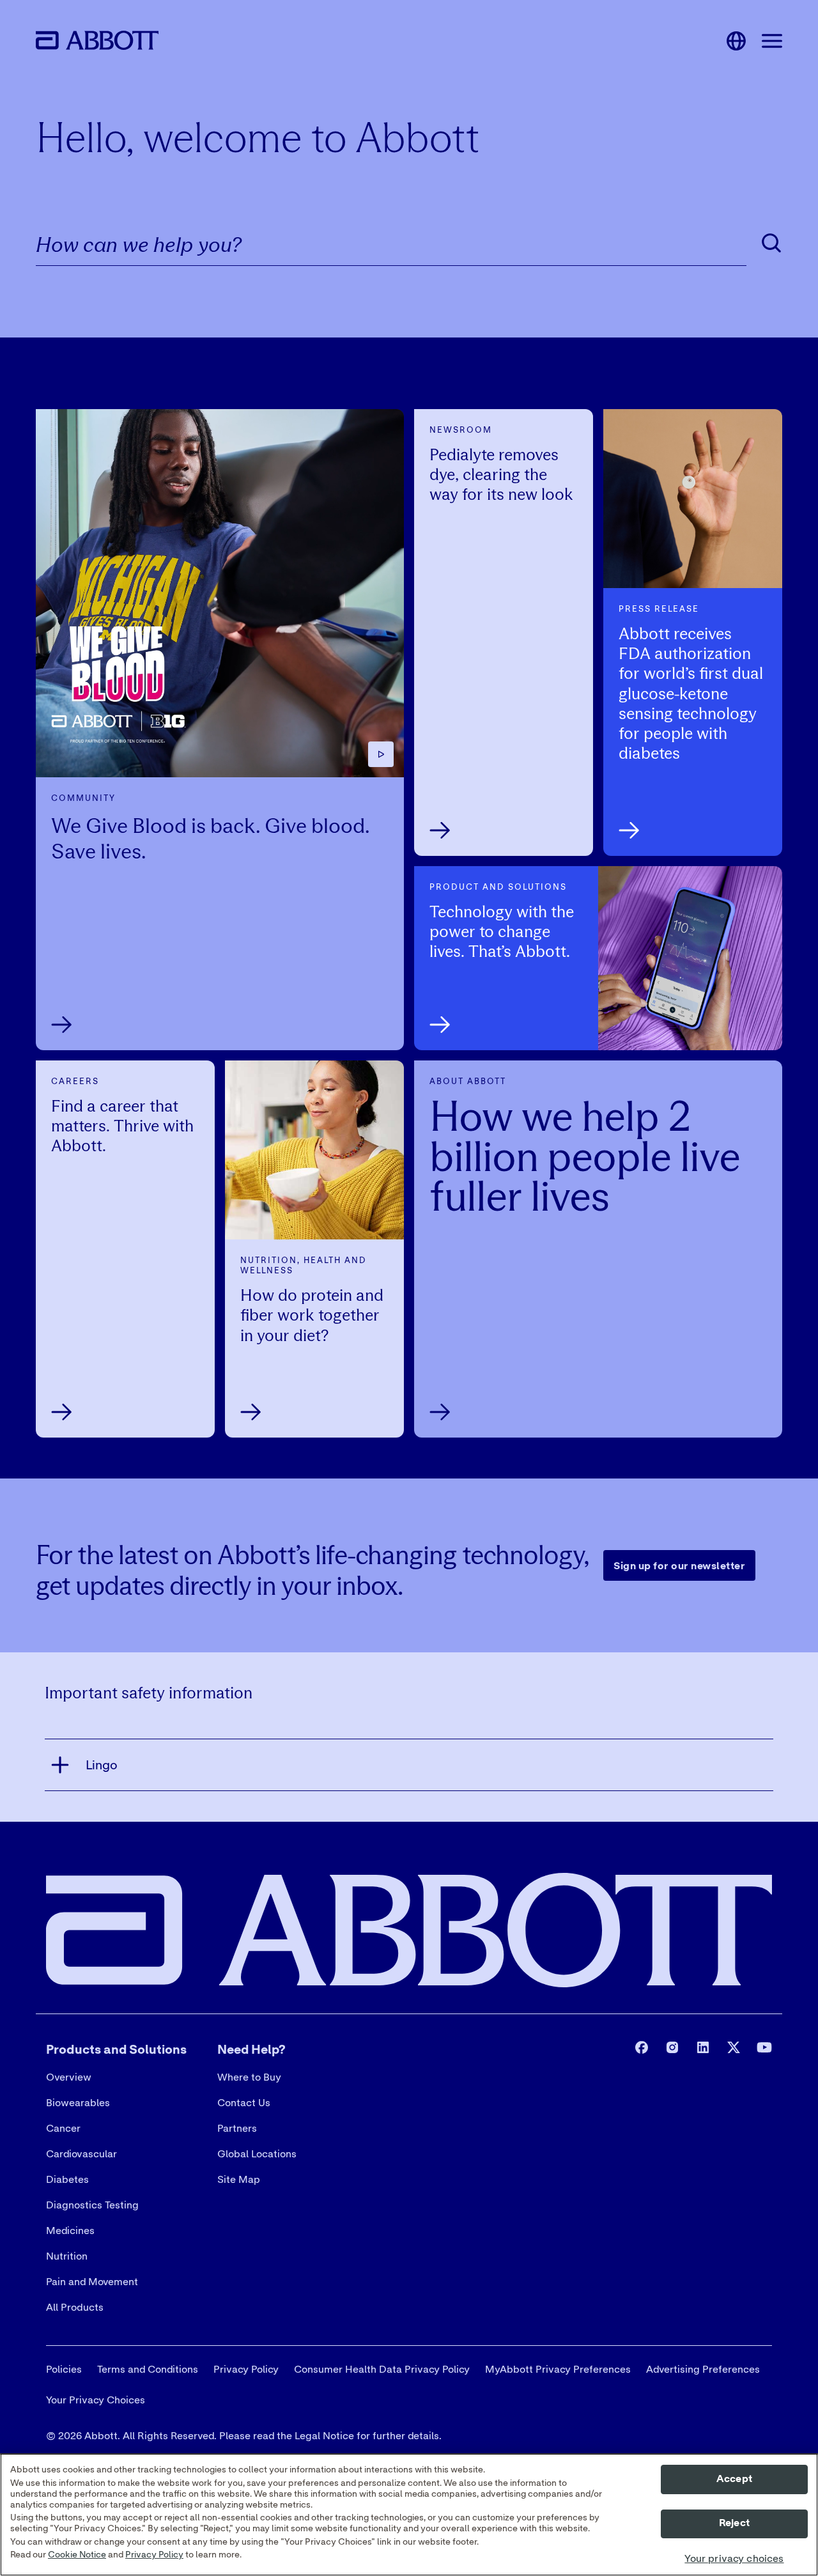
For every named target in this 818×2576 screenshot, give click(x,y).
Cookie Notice (77, 2556)
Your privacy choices (734, 2559)
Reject (734, 2524)
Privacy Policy (154, 2556)
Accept (734, 2479)
